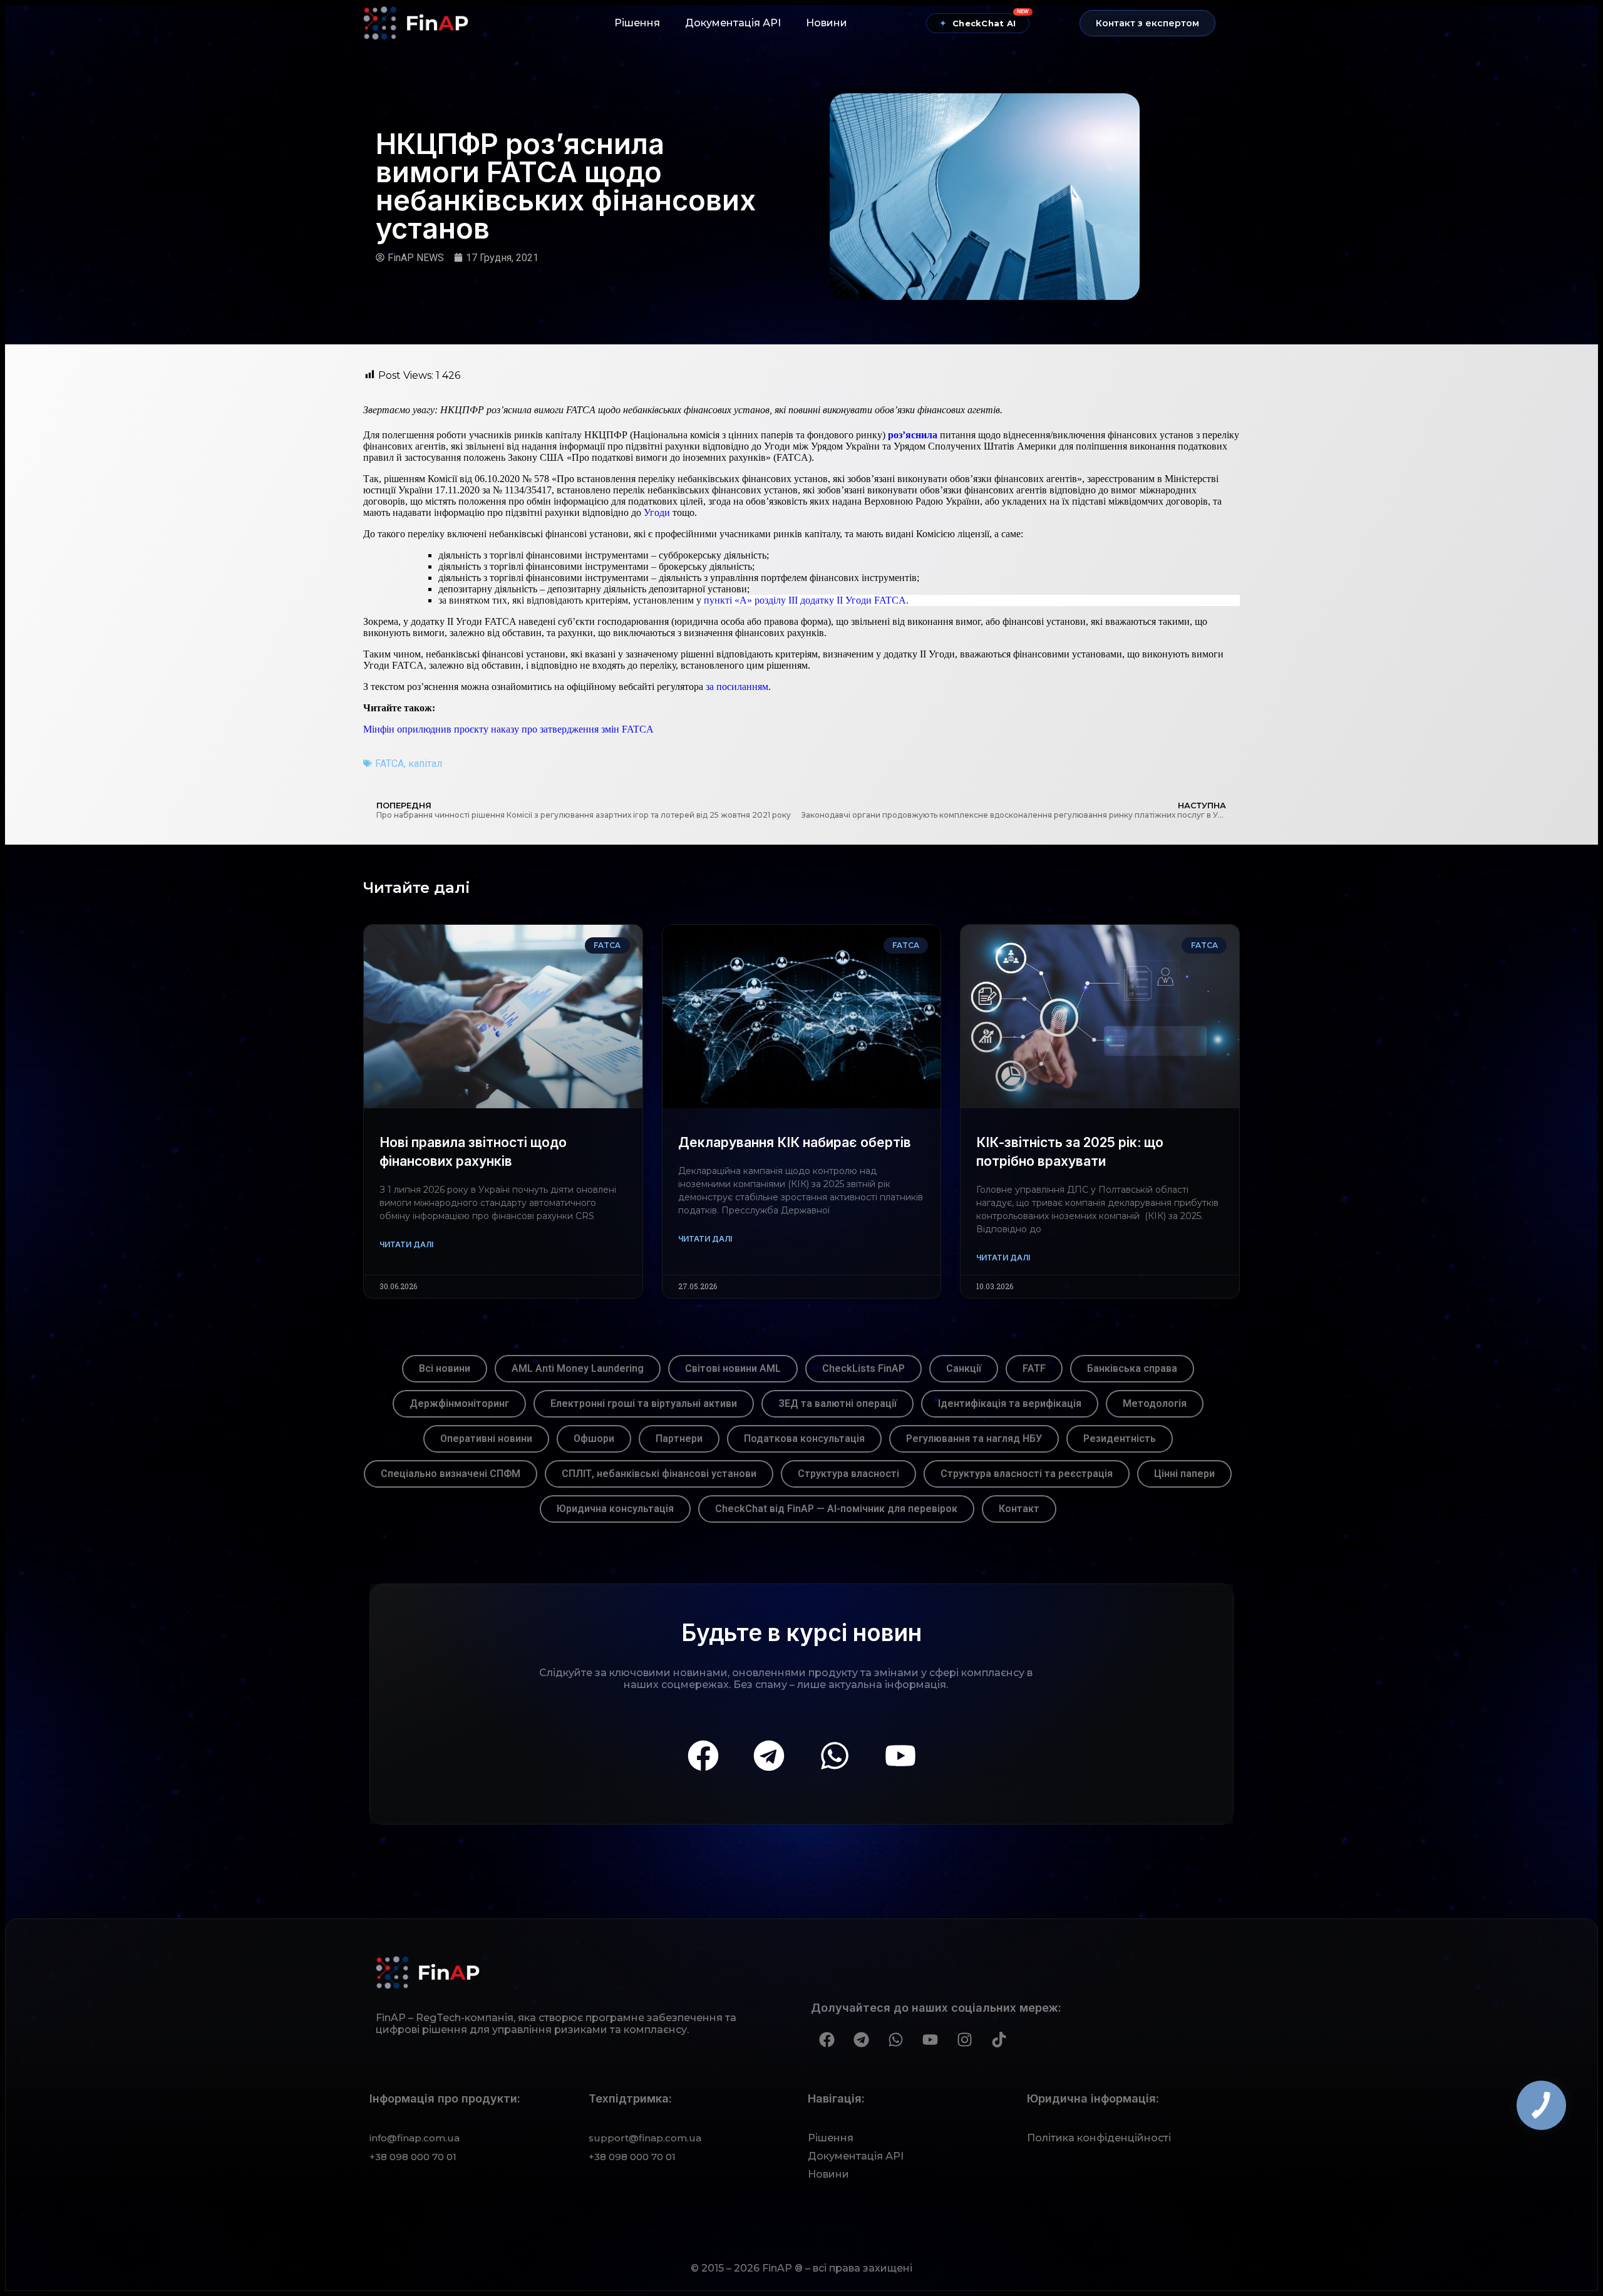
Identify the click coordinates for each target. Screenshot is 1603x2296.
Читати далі (406, 1244)
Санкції (964, 1368)
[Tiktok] (999, 2040)
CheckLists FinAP (863, 1368)
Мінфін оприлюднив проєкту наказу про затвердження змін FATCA (508, 729)
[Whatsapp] (835, 1756)
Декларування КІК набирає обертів (795, 1142)
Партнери (679, 1439)
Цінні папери (1184, 1474)
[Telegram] (769, 1756)
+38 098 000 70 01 (413, 2157)
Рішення (637, 23)
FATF (1034, 1368)
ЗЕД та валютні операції (838, 1403)
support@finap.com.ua (645, 2138)
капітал (425, 764)
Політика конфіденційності (1099, 2138)
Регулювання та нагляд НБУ (974, 1439)
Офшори (594, 1439)
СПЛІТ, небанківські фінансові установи (659, 1474)
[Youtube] (900, 1756)
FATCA (389, 764)
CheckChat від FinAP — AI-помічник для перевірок (836, 1509)
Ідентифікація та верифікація (1010, 1403)
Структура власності (848, 1474)
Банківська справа (1132, 1368)
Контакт (1019, 1509)
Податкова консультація (804, 1439)
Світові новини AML (733, 1368)
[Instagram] (964, 2040)
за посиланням (737, 687)
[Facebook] (703, 1756)
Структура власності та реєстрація (1027, 1474)
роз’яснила (913, 435)
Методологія (1155, 1403)
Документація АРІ (733, 23)
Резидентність (1120, 1439)
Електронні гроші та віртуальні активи (644, 1403)
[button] (1147, 23)
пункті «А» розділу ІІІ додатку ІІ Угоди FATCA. (806, 600)
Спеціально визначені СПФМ (451, 1474)
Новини (827, 23)
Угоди (658, 512)
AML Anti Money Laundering (578, 1368)
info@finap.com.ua (415, 2138)
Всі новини (445, 1368)
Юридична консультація (615, 1509)
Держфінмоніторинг (459, 1403)
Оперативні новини (486, 1439)
